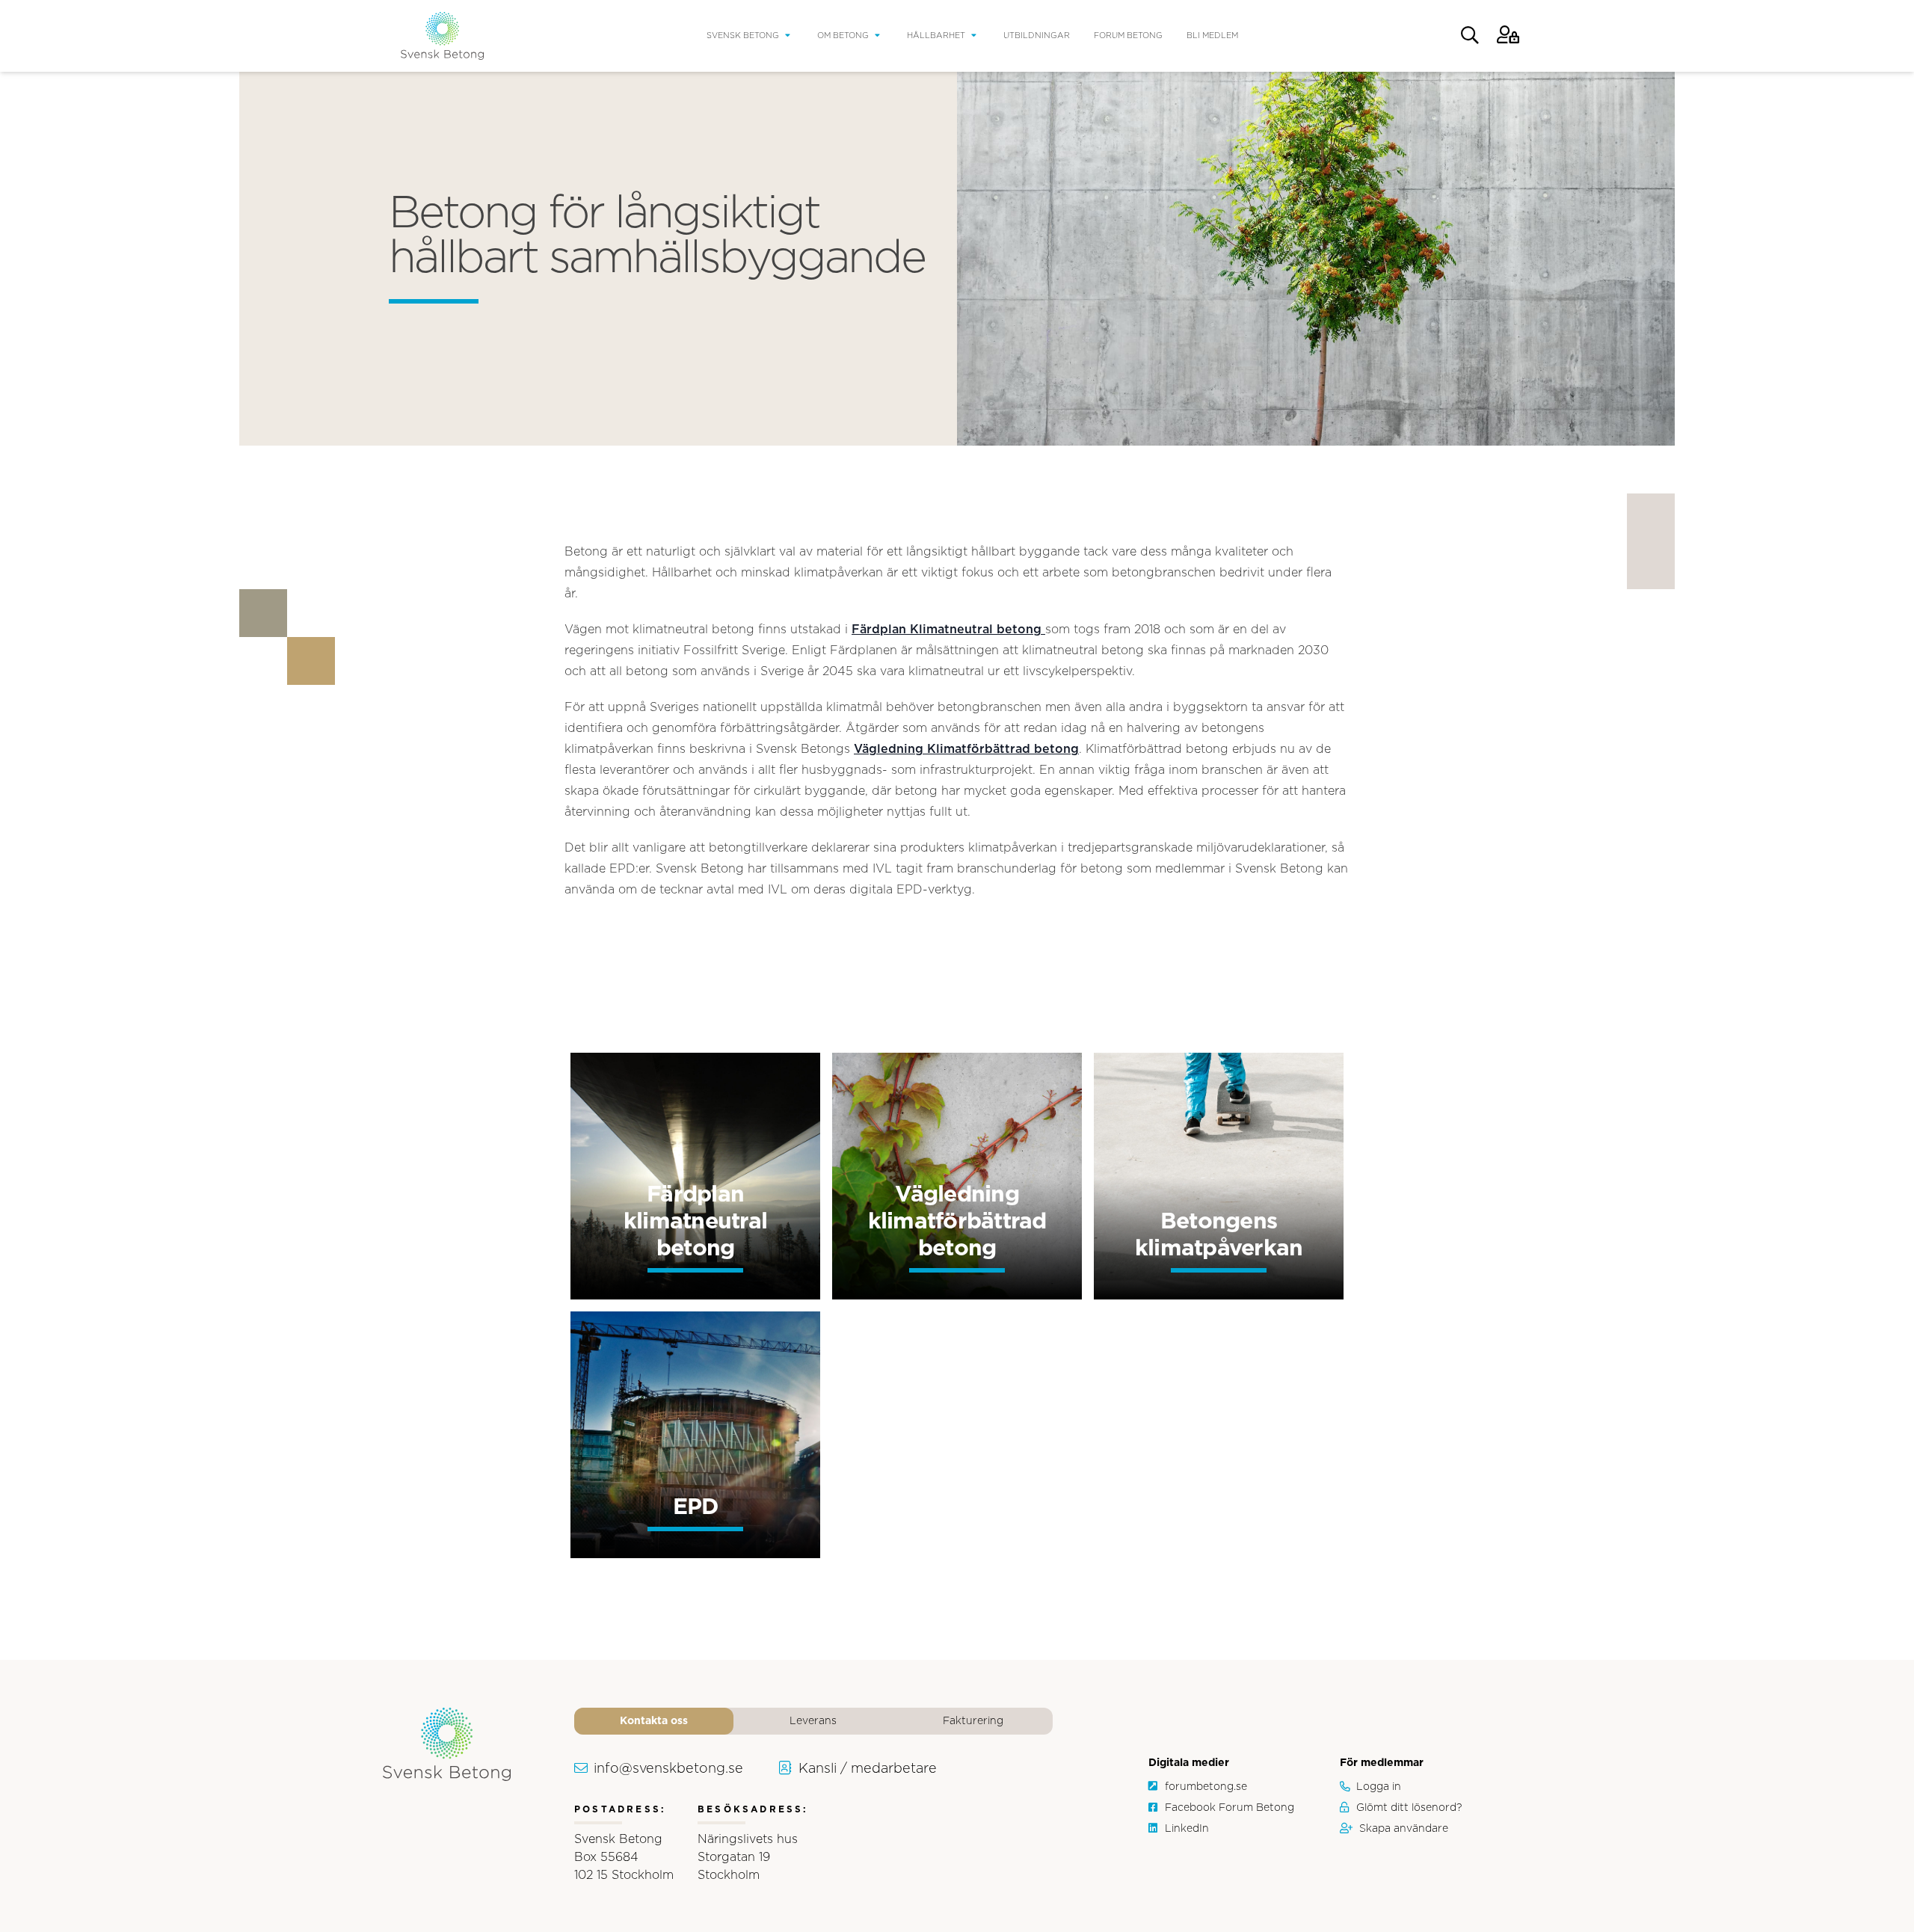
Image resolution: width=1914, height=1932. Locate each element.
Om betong (843, 36)
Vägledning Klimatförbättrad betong (966, 749)
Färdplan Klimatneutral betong (948, 630)
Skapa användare (1404, 1829)
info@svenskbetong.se (668, 1769)
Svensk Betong (743, 36)
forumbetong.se (1206, 1787)
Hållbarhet (936, 36)
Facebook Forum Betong (1230, 1808)
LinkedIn (1187, 1829)
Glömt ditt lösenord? (1409, 1808)
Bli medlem (1212, 36)
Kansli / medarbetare (868, 1769)
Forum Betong (1128, 36)
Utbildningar (1037, 36)
